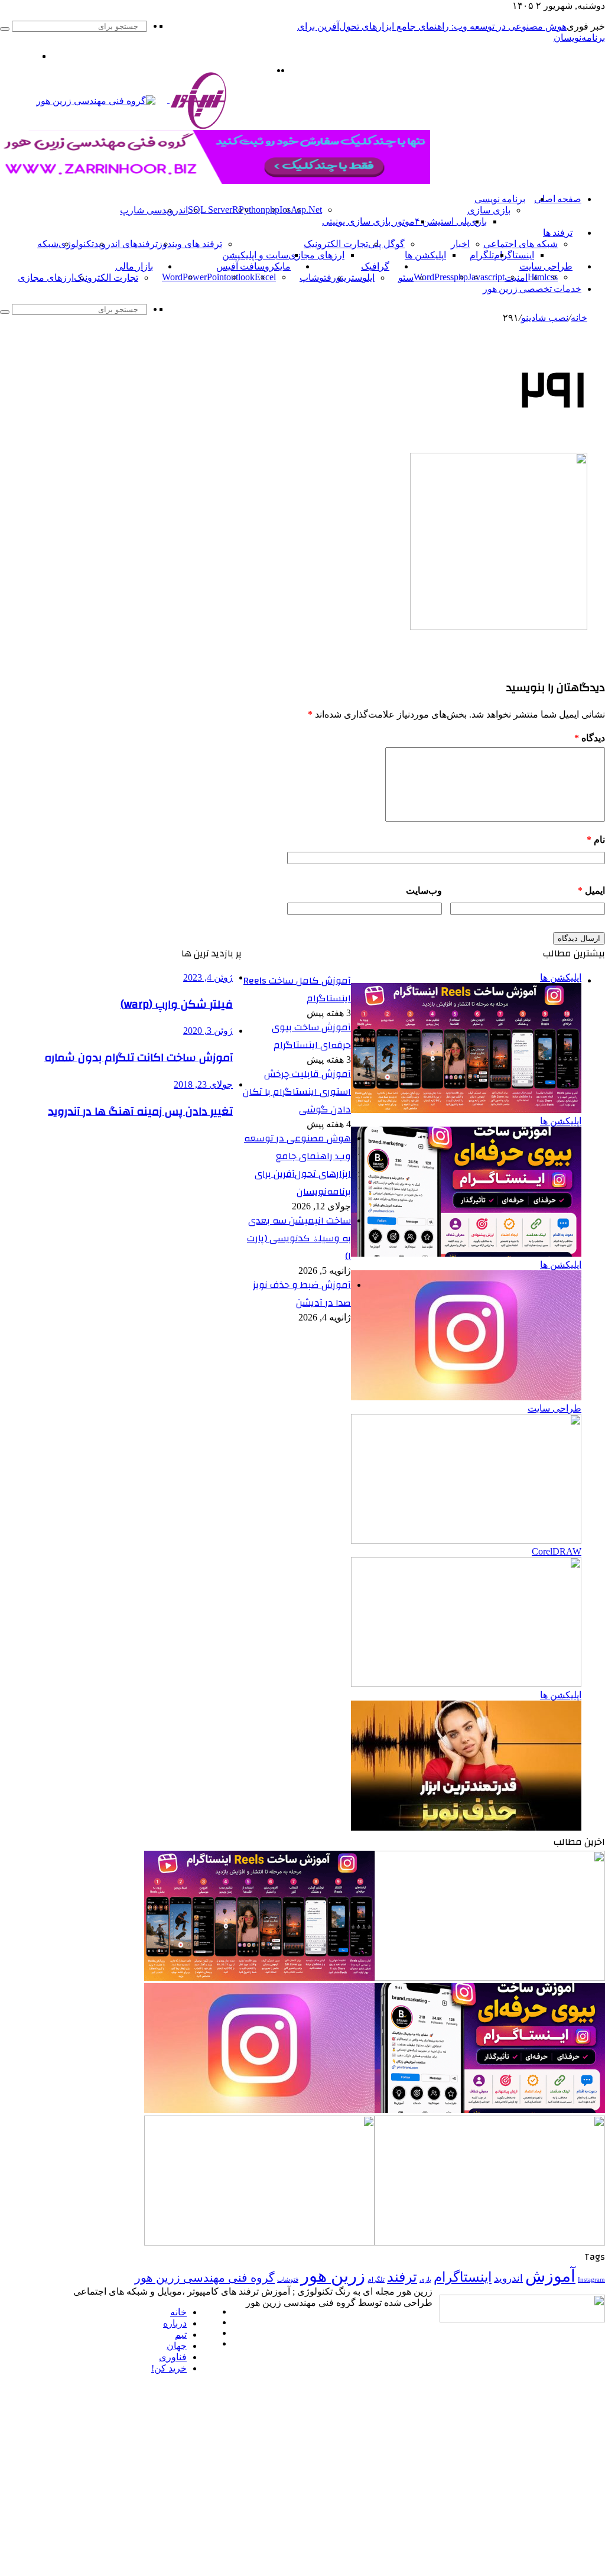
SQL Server (210, 210)
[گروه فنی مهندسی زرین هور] (138, 100)
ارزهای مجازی (316, 255)
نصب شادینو (545, 318)
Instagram (591, 2280)
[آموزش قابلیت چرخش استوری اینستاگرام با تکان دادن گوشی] (259, 2110)
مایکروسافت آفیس (253, 267)
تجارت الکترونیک (336, 244)
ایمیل (591, 890)
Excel (265, 277)
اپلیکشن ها (425, 255)
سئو (406, 278)
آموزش (550, 2276)
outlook (240, 277)
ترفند (402, 2277)
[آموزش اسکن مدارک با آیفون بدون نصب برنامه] (490, 1978)
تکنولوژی (76, 244)
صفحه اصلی (558, 199)
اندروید (175, 210)
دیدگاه (590, 738)
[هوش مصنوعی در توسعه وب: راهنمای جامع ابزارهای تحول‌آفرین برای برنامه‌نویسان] (490, 2242)
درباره (175, 2323)
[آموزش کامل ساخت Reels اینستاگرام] (259, 1978)
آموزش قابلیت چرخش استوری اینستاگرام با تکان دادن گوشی (297, 1092)
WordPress (434, 277)
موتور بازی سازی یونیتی (368, 221)
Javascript (486, 277)
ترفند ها (558, 233)
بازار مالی (134, 267)
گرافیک (375, 267)
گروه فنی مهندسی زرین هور (205, 2277)
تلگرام (482, 255)
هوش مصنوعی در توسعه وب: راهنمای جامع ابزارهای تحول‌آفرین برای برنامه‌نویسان (297, 1165)
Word (172, 277)
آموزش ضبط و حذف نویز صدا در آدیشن (302, 1294)
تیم (181, 2335)
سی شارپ (141, 210)
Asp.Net (306, 210)
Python (252, 210)
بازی (425, 2280)
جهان (177, 2346)
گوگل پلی (386, 244)
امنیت (516, 278)
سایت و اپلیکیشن (255, 255)
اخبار (460, 244)
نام (596, 840)
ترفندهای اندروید (126, 244)
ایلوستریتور (353, 278)
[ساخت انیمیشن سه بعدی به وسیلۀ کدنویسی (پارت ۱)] (259, 2242)
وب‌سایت (424, 890)
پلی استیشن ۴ (442, 221)
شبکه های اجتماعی (521, 244)
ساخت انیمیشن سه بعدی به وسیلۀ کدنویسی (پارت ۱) (299, 1238)
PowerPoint (204, 277)
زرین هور (333, 2276)
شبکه (48, 244)
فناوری (173, 2357)
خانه (579, 318)
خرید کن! (169, 2368)
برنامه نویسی (500, 199)
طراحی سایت (546, 267)
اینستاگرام (514, 255)
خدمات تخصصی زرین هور (532, 289)
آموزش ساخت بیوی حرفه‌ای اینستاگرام (311, 1036)
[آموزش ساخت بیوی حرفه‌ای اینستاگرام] (490, 2110)
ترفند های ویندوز (190, 244)
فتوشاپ (315, 278)
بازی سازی (489, 210)
